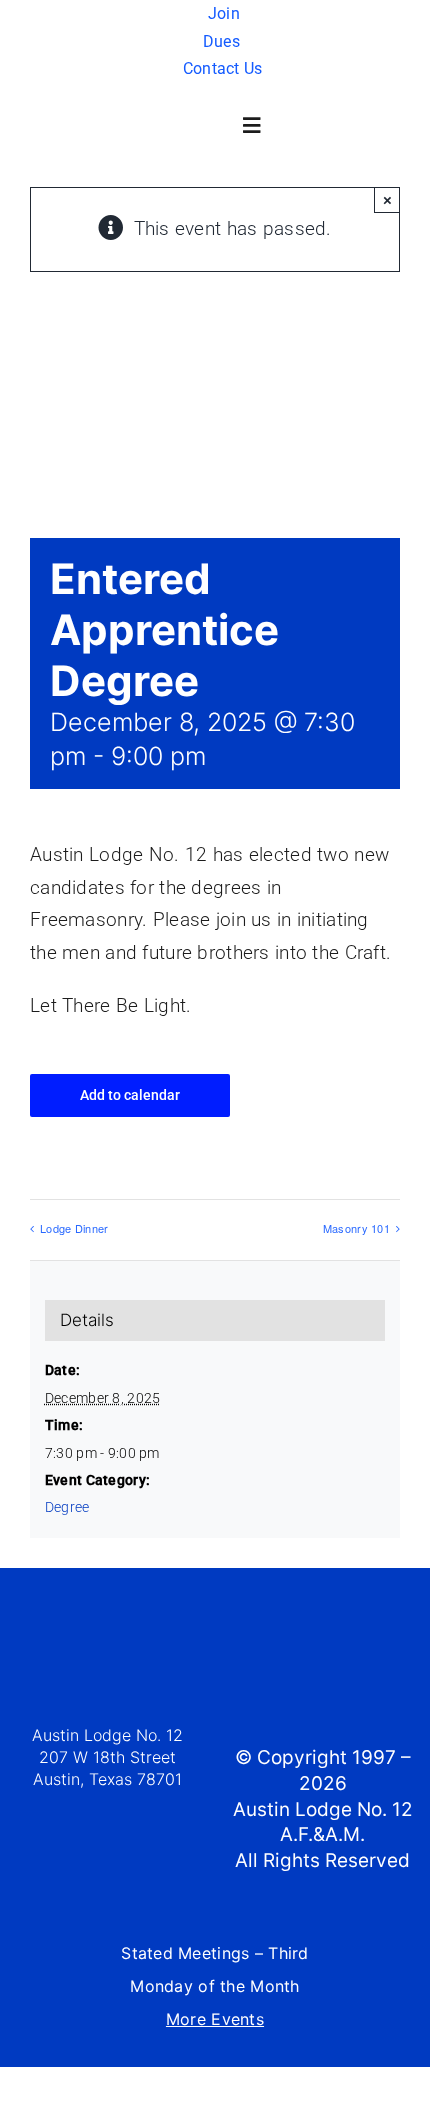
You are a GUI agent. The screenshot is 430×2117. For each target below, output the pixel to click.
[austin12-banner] (210, 93)
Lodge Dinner (74, 1228)
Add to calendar (130, 1095)
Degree (67, 1507)
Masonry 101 (356, 1228)
